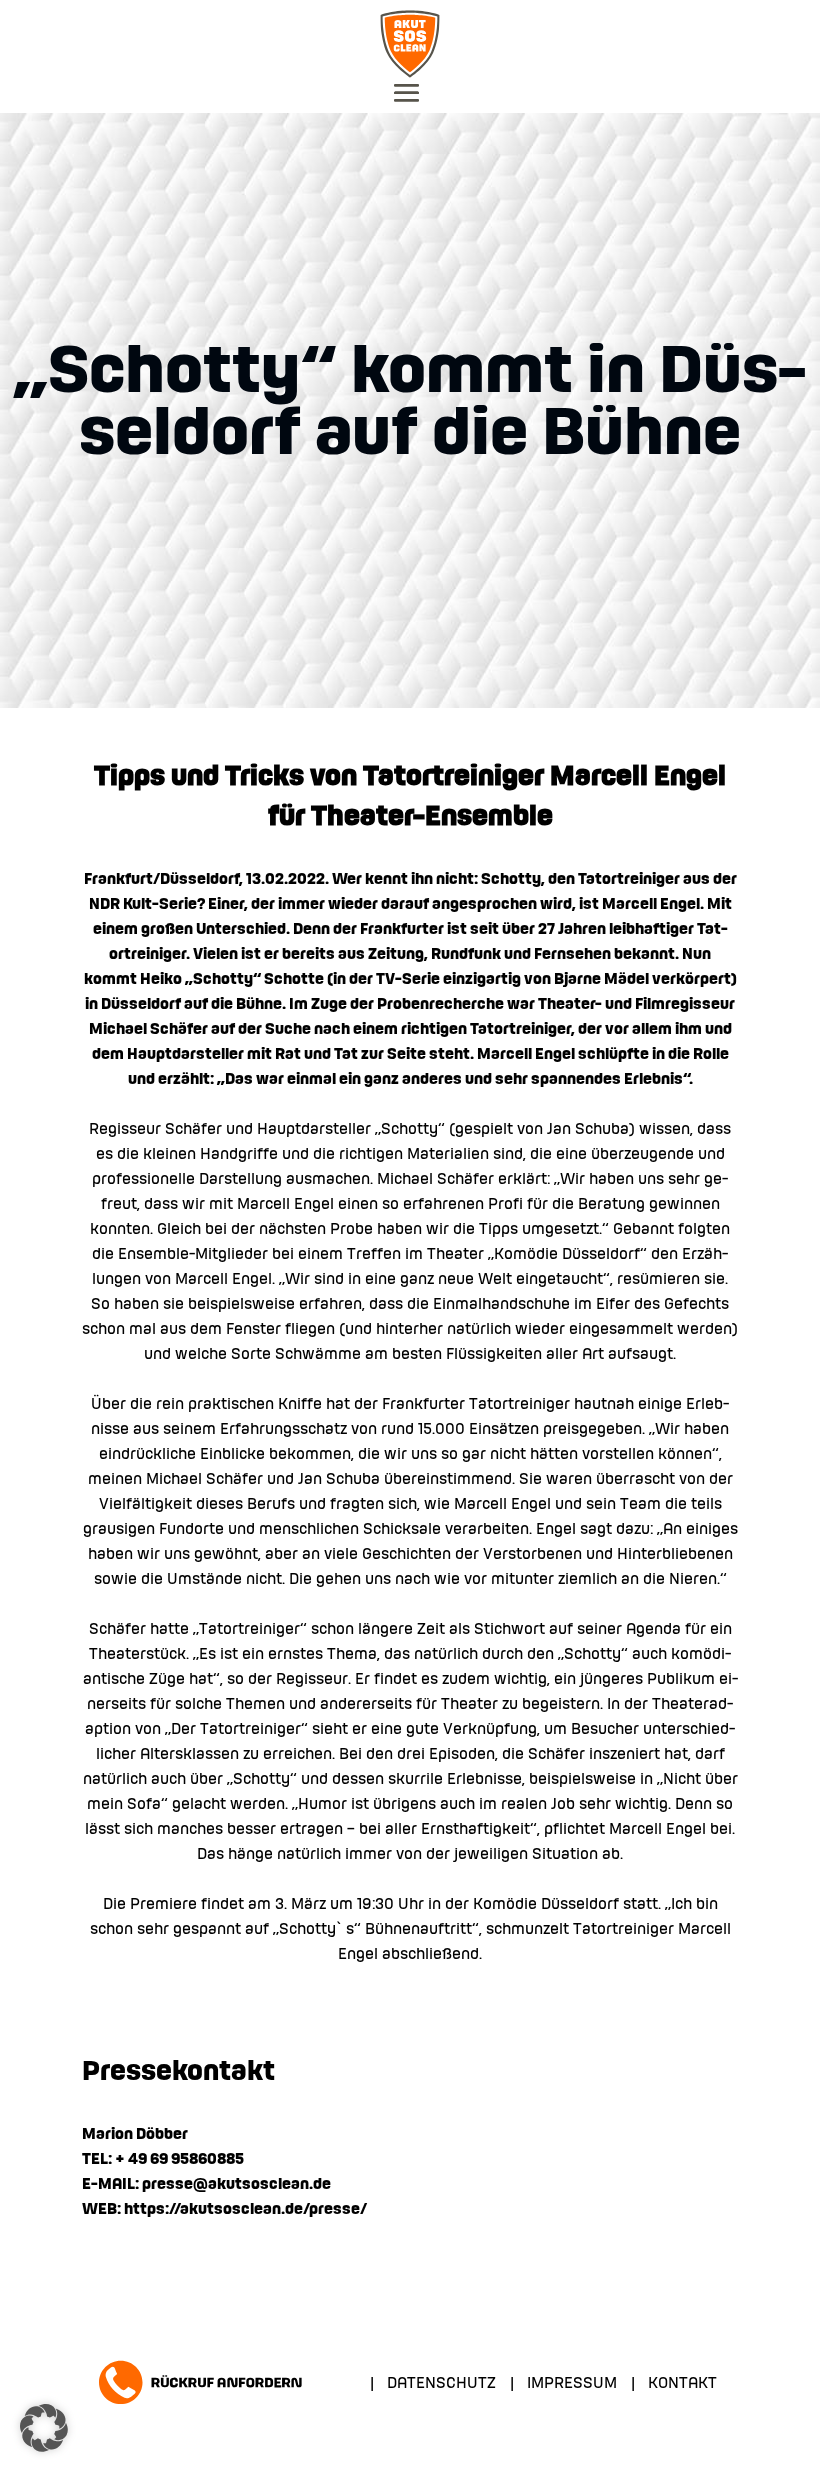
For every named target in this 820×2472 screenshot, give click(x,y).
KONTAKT (682, 2384)
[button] (44, 2428)
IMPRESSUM (572, 2384)
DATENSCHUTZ (441, 2384)
